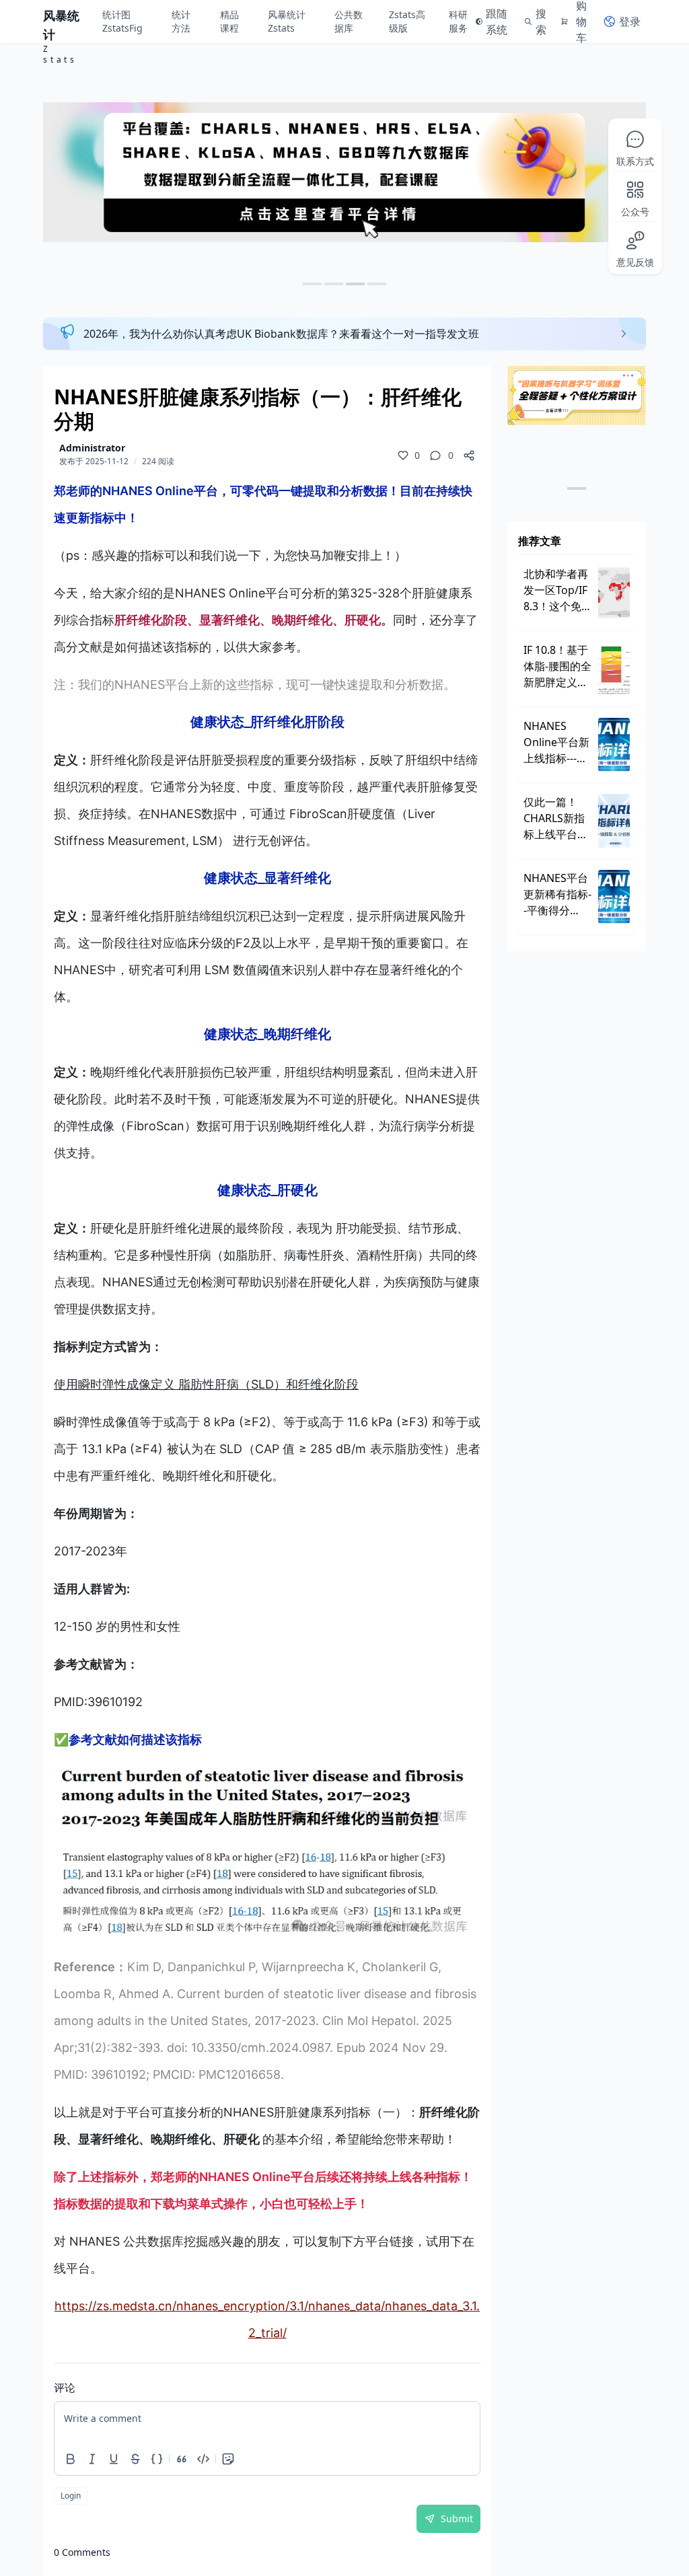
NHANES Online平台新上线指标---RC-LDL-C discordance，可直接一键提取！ (558, 742)
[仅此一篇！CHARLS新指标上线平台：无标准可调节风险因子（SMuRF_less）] (614, 821)
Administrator (92, 448)
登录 (630, 22)
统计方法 (181, 21)
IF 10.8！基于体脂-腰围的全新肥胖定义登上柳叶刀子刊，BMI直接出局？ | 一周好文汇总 (557, 666)
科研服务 (458, 21)
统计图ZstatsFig (122, 21)
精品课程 (229, 21)
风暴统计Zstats (287, 21)
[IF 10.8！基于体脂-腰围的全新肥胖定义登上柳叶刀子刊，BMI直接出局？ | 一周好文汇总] (614, 669)
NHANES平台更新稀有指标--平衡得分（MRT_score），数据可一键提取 (558, 894)
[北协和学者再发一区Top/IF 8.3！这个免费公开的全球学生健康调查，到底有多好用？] (614, 593)
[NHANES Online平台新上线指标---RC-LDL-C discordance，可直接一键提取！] (614, 745)
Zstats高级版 (407, 21)
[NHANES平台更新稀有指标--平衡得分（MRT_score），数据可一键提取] (614, 897)
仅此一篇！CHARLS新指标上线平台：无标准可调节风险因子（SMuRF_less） (558, 818)
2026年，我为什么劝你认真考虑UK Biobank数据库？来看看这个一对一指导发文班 (281, 334)
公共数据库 (349, 21)
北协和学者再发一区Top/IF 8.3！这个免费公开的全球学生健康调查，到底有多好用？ (558, 590)
